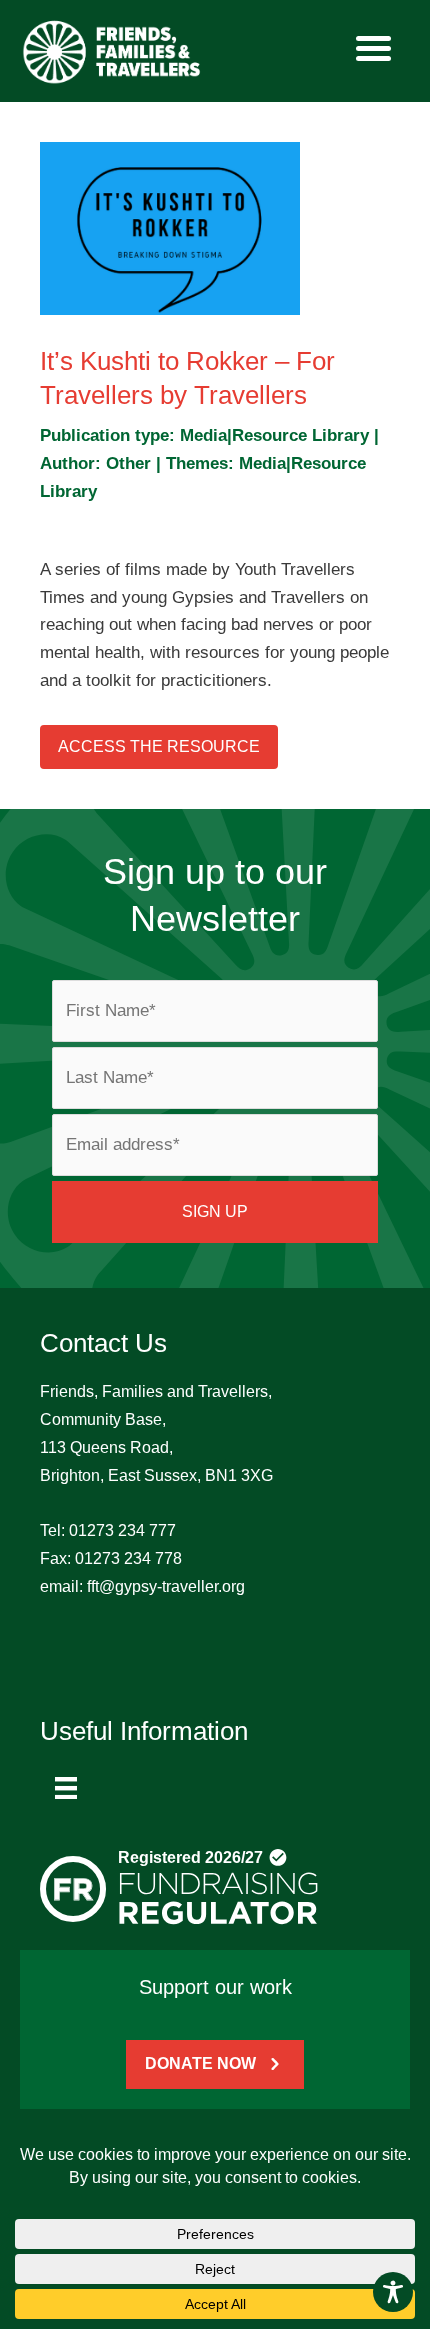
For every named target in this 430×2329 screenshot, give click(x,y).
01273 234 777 (122, 1530)
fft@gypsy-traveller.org (166, 1586)
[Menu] (66, 1788)
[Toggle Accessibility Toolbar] (393, 2292)
